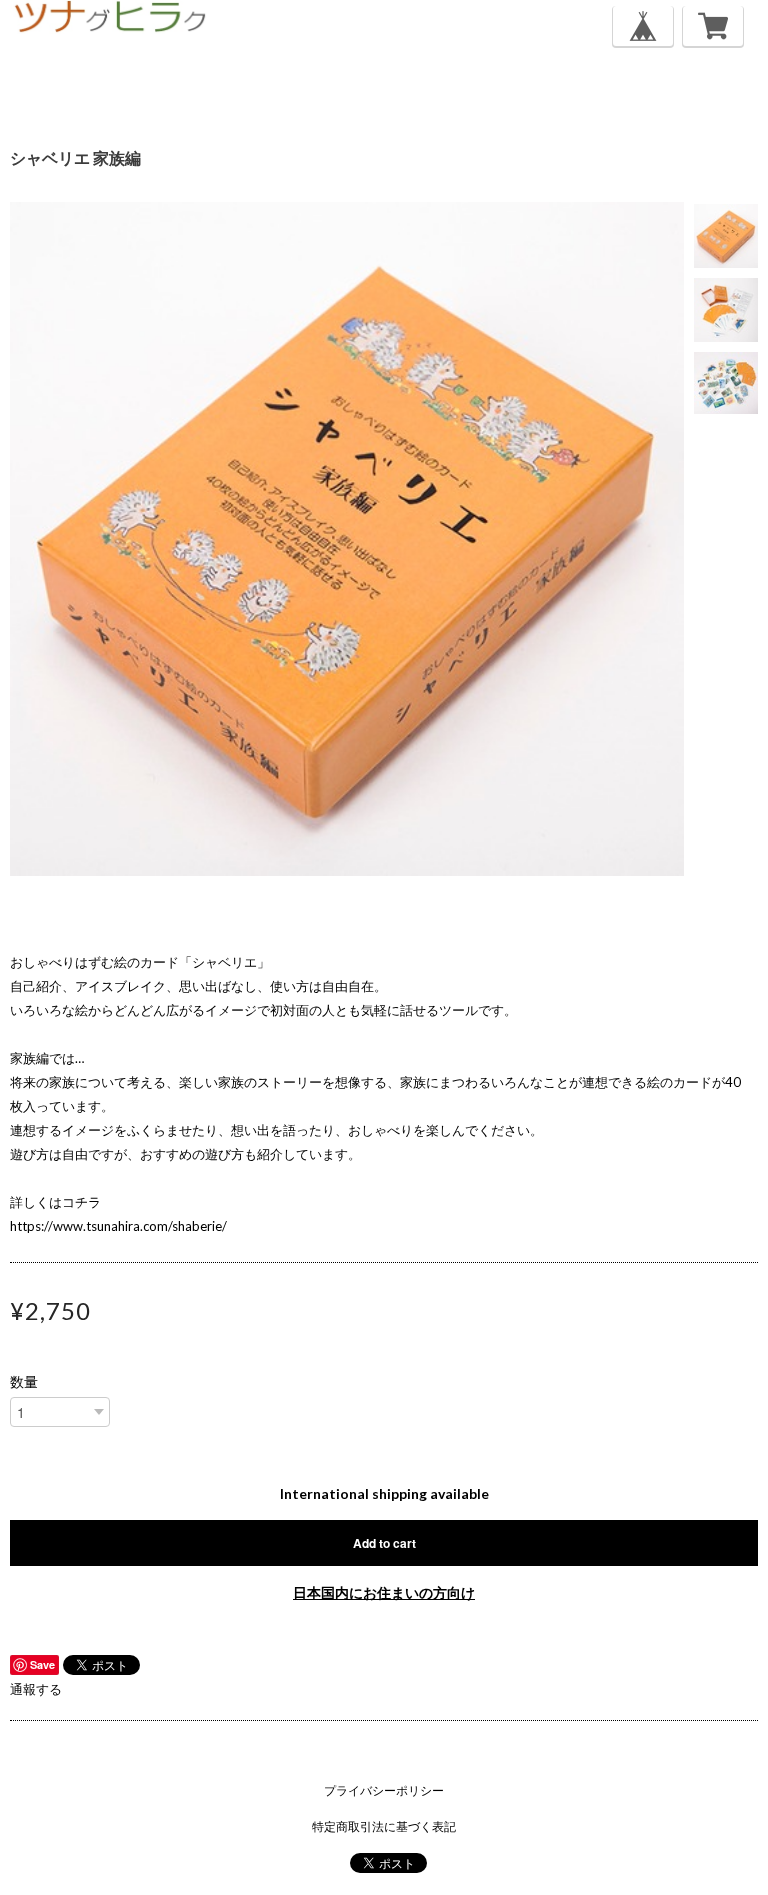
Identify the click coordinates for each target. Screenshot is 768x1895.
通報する (36, 1689)
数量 (24, 1382)
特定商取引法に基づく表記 (384, 1826)
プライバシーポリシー (384, 1790)
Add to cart (384, 1543)
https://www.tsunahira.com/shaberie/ (118, 1226)
